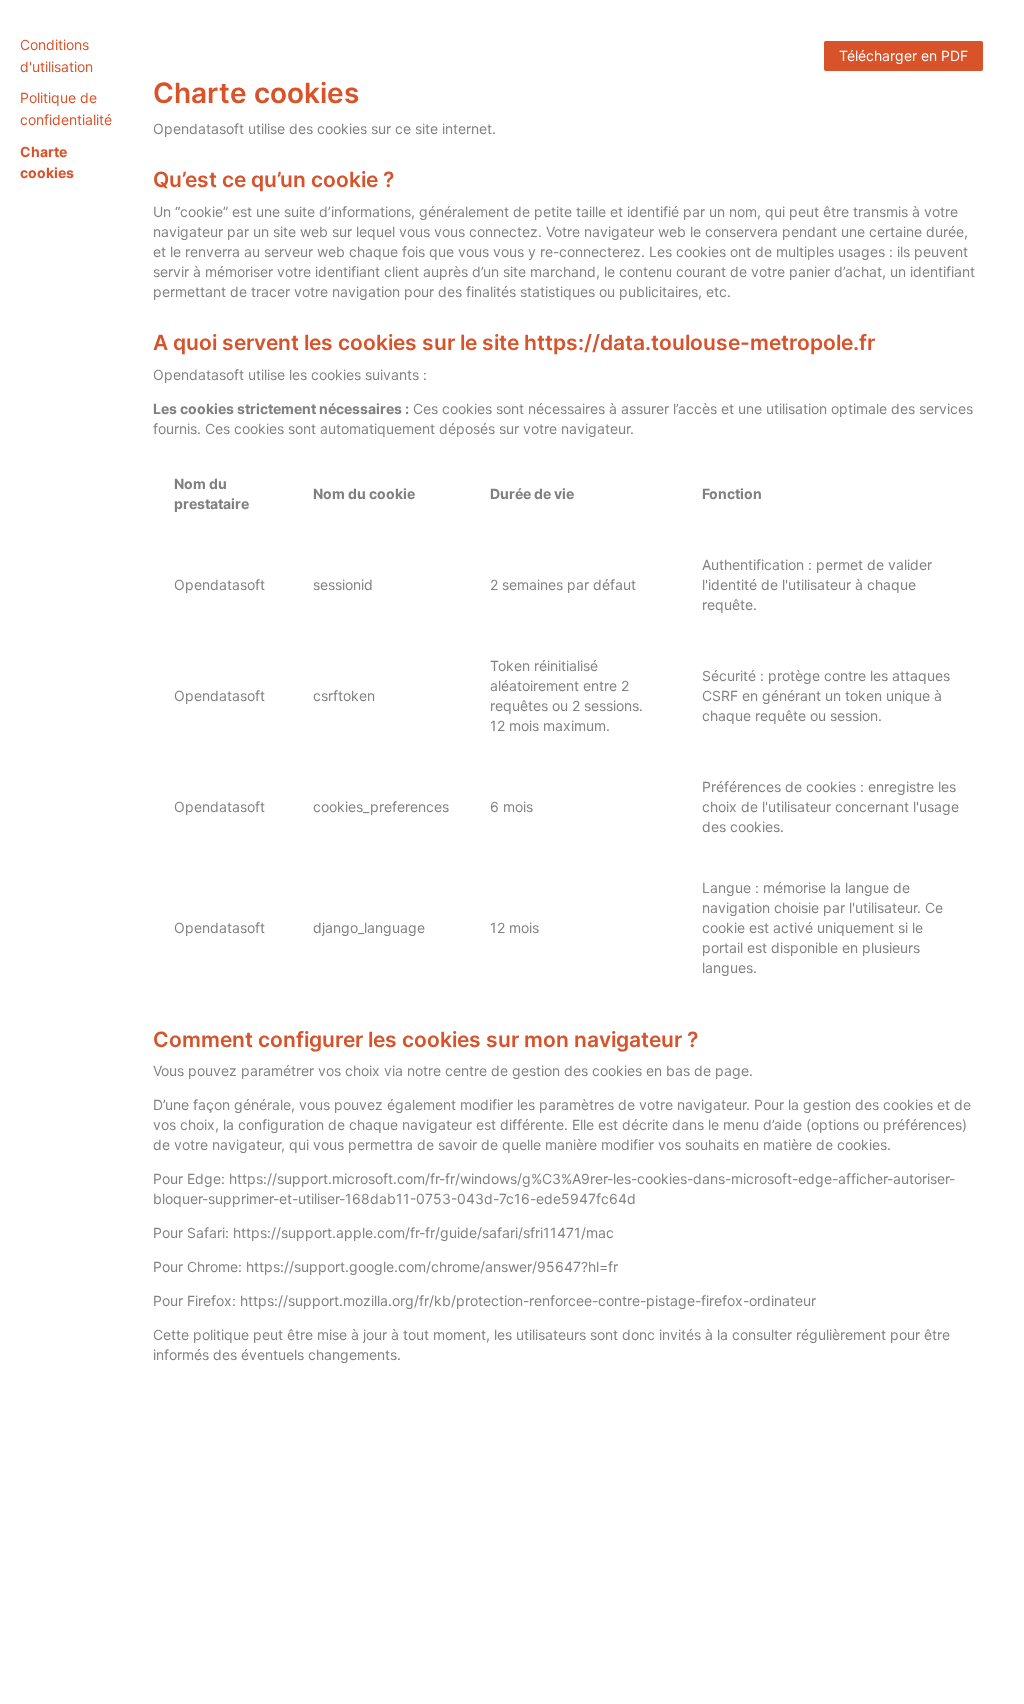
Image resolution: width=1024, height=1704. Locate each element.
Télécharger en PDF (903, 55)
